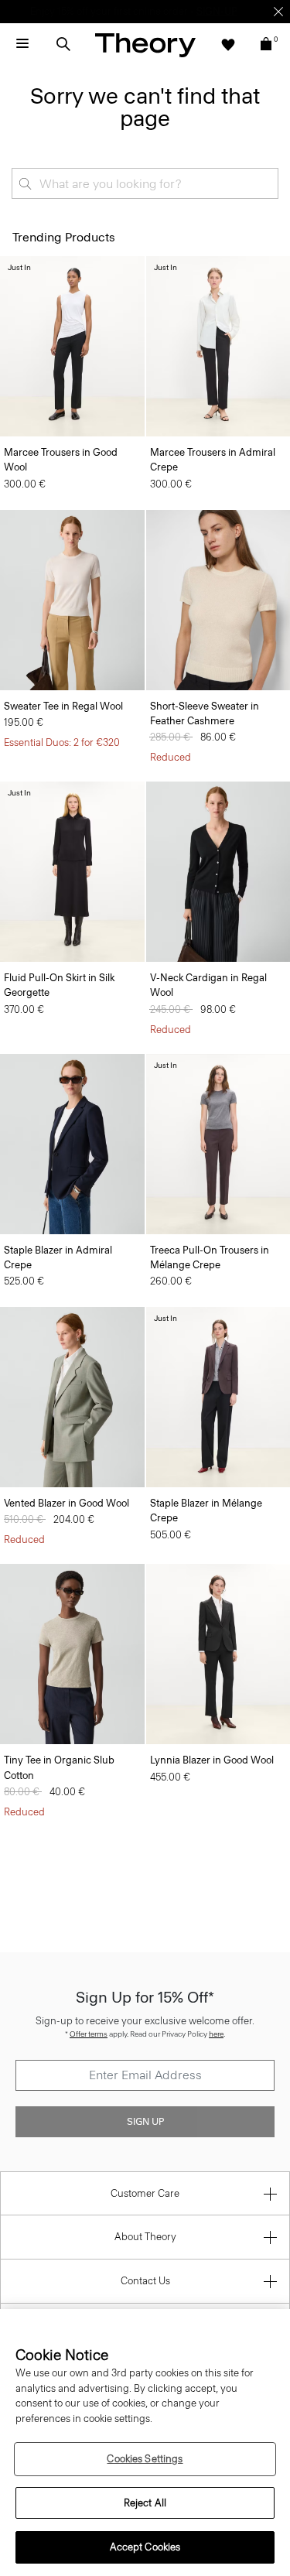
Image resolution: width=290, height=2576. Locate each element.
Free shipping (72, 11)
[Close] (278, 12)
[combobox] (145, 183)
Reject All (145, 2503)
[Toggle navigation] (22, 44)
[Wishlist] (228, 44)
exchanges (139, 11)
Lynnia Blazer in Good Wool (212, 1760)
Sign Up (145, 2122)
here (216, 2034)
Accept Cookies (145, 2547)
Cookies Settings (145, 2459)
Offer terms (89, 2034)
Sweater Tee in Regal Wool (63, 706)
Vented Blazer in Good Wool (67, 1503)
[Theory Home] (145, 44)
